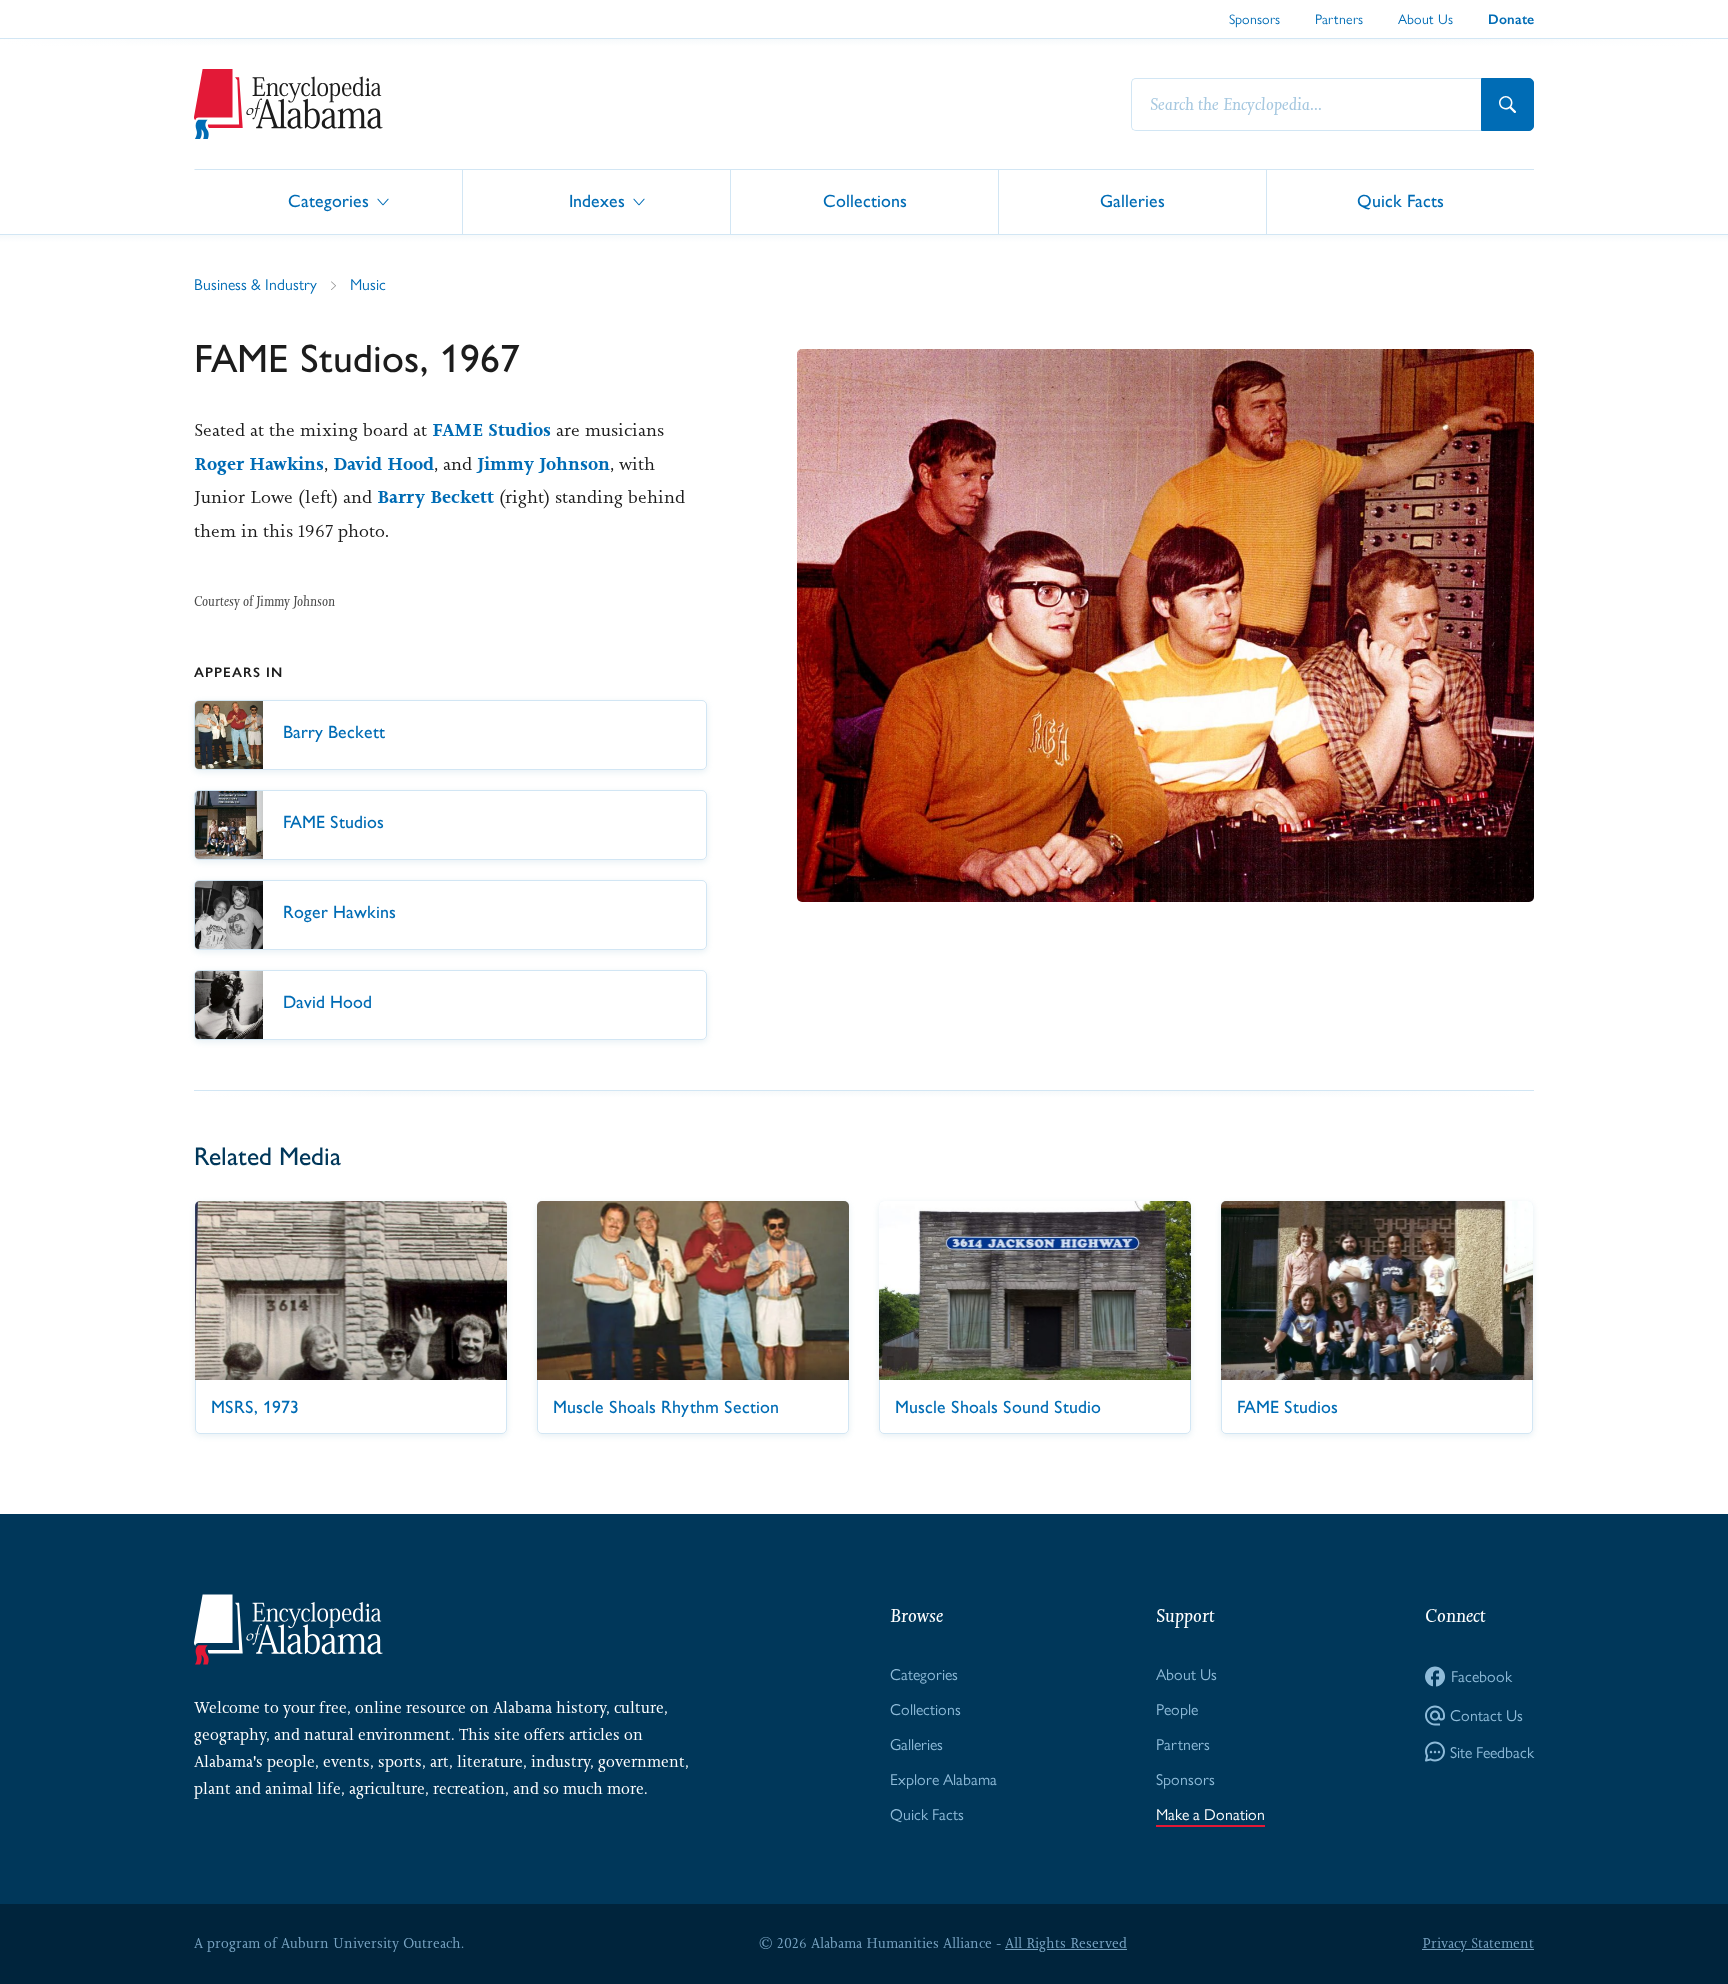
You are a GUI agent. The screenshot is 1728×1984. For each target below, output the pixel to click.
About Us (1425, 18)
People (1177, 1708)
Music (368, 283)
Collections (865, 200)
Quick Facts (1400, 200)
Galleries (1132, 200)
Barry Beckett (435, 497)
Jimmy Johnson (543, 464)
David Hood (383, 464)
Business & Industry (255, 283)
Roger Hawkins (259, 464)
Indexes (597, 200)
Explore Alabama (943, 1778)
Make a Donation (1210, 1813)
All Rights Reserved (1066, 1943)
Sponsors (1254, 18)
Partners (1339, 18)
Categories (328, 200)
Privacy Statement (1478, 1943)
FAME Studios (491, 430)
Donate (1511, 19)
